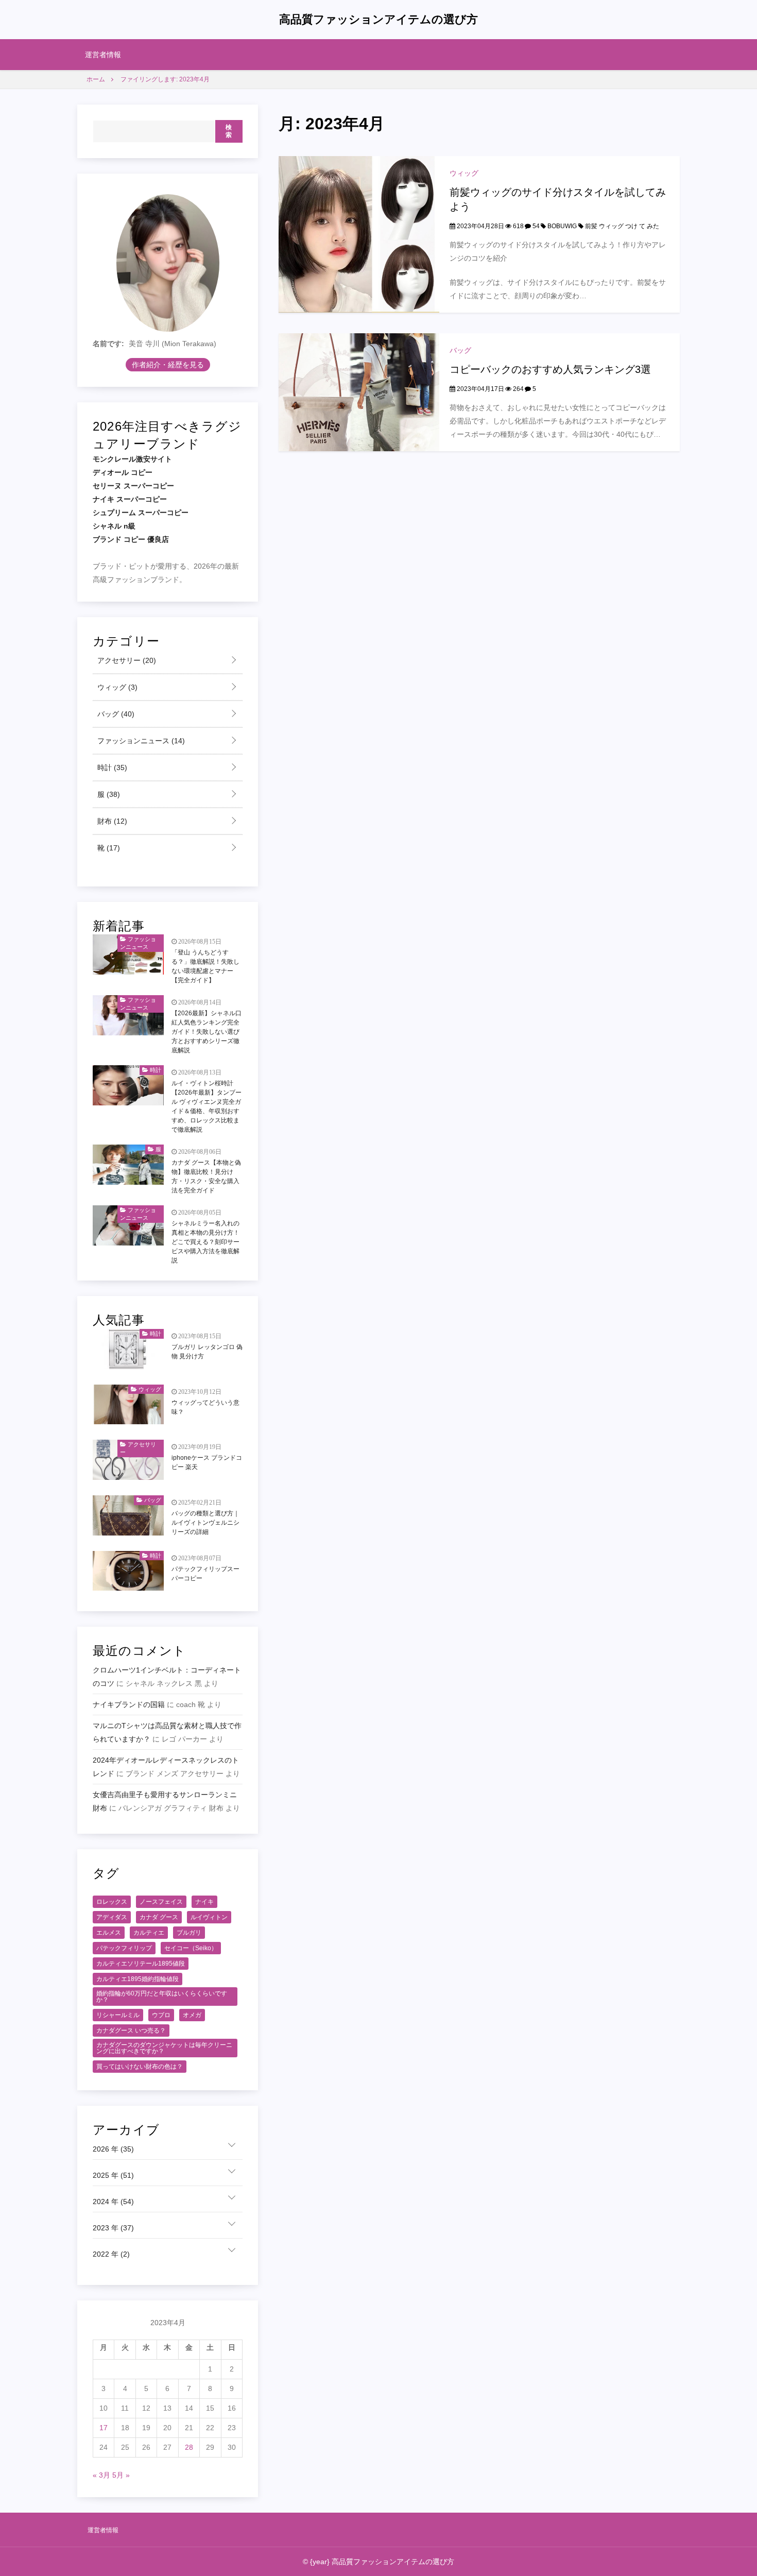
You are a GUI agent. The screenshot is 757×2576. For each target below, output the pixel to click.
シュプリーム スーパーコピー (141, 513)
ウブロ (161, 2015)
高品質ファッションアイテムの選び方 (378, 19)
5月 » (121, 2475)
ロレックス (112, 1902)
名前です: (108, 344)
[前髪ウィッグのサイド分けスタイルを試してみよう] (359, 234)
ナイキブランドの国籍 (129, 1704)
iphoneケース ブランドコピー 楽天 (207, 1462)
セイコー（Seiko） (191, 1948)
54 (535, 226)
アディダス (112, 1917)
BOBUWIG (562, 226)
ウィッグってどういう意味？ (205, 1407)
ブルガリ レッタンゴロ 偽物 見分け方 (207, 1352)
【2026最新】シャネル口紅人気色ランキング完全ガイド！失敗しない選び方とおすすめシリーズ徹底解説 (207, 1032)
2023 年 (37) (113, 2228)
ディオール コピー (123, 472)
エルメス (109, 1933)
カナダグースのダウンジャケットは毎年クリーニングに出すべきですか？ (164, 2048)
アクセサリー (126, 660)
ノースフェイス (161, 1902)
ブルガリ (189, 1933)
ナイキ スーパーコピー (130, 499)
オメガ (192, 2015)
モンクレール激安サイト (132, 459)
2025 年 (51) (113, 2175)
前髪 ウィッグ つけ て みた (622, 226)
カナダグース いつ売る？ (131, 2031)
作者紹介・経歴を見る (168, 365)
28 (189, 2447)
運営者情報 (103, 55)
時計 (111, 767)
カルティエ (149, 1933)
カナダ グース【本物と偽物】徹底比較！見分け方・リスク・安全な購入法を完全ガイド (206, 1176)
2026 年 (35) (113, 2149)
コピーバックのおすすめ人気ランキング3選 (550, 369)
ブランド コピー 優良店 (131, 539)
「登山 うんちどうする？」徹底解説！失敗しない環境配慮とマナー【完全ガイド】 (205, 966)
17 (104, 2428)
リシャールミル (118, 2015)
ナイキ (204, 1902)
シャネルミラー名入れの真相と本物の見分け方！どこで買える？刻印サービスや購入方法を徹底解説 (205, 1242)
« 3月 (101, 2475)
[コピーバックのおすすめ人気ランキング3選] (359, 391)
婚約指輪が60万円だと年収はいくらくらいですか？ (162, 1997)
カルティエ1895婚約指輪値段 (137, 1979)
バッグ (460, 350)
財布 (111, 821)
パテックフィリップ (124, 1948)
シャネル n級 (114, 526)
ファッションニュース (140, 741)
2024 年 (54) (113, 2202)
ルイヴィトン (209, 1917)
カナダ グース (159, 1917)
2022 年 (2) (111, 2254)
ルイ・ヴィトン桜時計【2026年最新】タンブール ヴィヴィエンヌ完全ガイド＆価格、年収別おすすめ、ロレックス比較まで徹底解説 (207, 1106)
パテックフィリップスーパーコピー (205, 1574)
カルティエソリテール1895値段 (141, 1964)
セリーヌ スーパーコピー (133, 486)
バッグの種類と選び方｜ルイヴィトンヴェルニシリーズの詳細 (205, 1523)
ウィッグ (464, 173)
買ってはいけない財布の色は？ (140, 2067)
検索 (229, 131)
